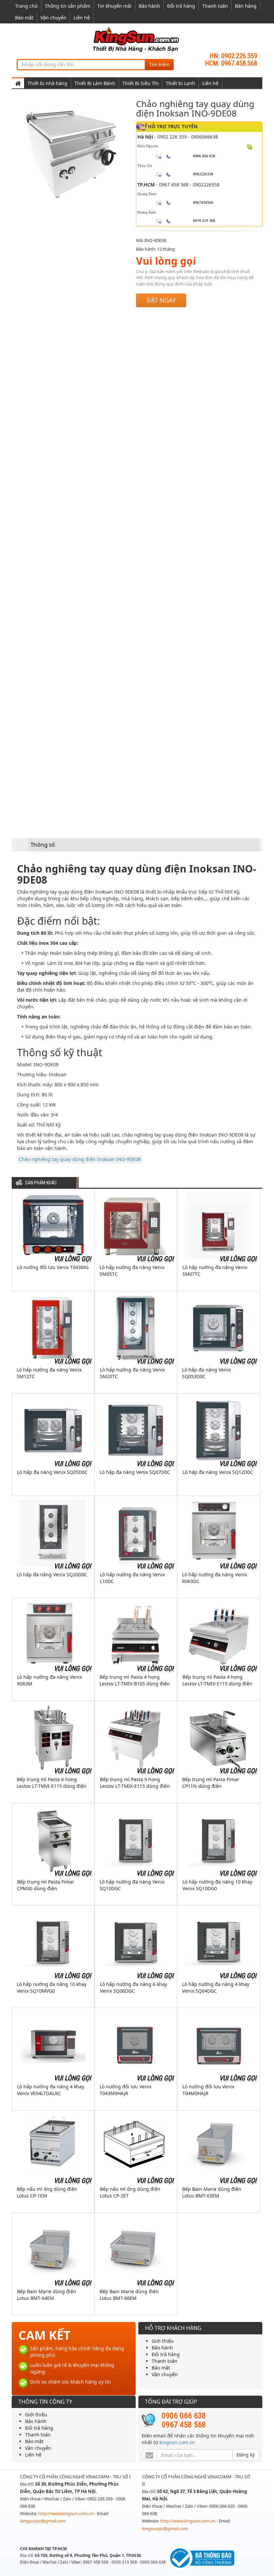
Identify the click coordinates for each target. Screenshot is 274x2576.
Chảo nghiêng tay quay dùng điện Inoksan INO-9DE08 (80, 1159)
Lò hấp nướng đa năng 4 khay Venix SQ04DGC (216, 1987)
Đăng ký (246, 2455)
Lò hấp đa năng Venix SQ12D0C (218, 1472)
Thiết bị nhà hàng (47, 83)
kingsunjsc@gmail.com (43, 2521)
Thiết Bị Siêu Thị (141, 83)
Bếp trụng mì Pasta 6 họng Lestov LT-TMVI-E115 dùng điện (52, 1783)
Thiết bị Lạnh (180, 83)
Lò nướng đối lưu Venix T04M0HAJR (208, 2090)
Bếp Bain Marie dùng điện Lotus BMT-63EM (212, 2192)
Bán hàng (246, 6)
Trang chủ (26, 6)
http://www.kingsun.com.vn (66, 2513)
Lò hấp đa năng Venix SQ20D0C (52, 1574)
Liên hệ (82, 18)
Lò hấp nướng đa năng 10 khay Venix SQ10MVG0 (52, 1987)
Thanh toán (215, 6)
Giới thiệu (163, 2341)
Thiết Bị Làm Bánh (95, 83)
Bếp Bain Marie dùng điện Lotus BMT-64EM (47, 2295)
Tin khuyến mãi (114, 6)
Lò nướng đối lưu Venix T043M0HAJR (125, 2090)
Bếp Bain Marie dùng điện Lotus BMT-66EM (129, 2295)
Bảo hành (149, 6)
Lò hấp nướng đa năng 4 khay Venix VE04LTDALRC (51, 2090)
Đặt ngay (161, 300)
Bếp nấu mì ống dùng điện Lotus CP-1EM (47, 2192)
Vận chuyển (53, 18)
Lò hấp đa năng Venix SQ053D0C (206, 1373)
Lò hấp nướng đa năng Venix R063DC (215, 1578)
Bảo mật (24, 18)
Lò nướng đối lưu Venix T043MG (53, 1267)
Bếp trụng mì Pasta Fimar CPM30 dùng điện (46, 1885)
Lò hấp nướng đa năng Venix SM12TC (49, 1373)
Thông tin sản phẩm (67, 6)
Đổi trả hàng (181, 6)
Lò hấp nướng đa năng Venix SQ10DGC (132, 1885)
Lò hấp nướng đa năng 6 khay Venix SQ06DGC (133, 1987)
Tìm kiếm (159, 64)
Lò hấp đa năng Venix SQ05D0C (52, 1472)
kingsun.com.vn (177, 2442)
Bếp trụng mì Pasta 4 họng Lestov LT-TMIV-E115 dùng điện (217, 1680)
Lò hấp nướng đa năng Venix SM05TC (132, 1271)
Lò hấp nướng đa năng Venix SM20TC (132, 1373)
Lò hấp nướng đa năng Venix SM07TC (215, 1271)
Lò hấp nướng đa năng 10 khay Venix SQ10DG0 (217, 1885)
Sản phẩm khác (41, 1183)
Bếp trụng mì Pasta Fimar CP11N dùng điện (211, 1783)
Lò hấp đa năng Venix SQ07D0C (135, 1472)
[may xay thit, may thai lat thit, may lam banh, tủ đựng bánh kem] (137, 39)
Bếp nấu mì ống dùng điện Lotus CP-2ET (130, 2192)
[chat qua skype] (250, 147)
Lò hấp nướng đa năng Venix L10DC (132, 1578)
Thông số (43, 845)
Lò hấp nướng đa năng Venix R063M (49, 1680)
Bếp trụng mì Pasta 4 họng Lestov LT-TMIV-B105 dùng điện (135, 1680)
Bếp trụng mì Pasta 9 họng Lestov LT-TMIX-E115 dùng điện (135, 1783)
